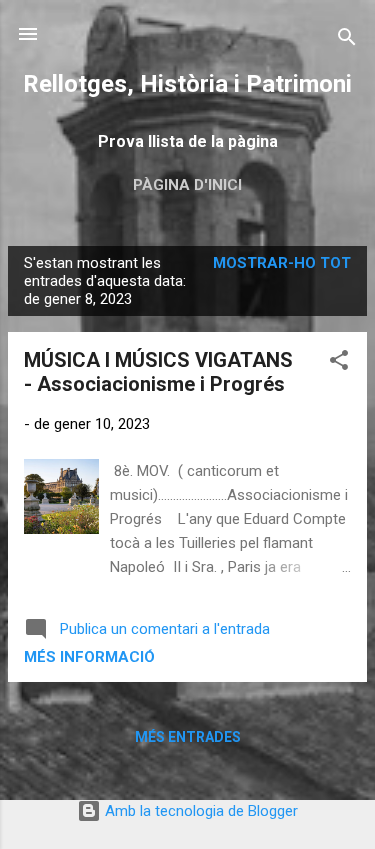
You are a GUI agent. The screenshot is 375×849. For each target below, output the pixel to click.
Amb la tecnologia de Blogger (199, 811)
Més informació (89, 657)
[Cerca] (347, 40)
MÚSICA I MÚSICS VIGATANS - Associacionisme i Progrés (158, 372)
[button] (339, 363)
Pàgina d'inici (187, 185)
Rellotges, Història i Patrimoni (187, 84)
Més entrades (188, 737)
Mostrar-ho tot (282, 263)
